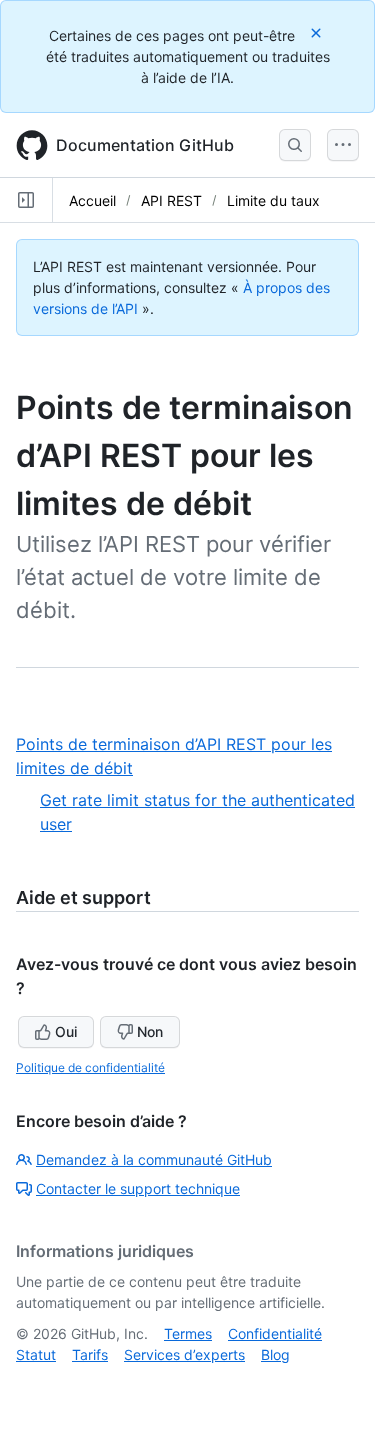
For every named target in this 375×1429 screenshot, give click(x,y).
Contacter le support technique (138, 1188)
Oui (66, 1031)
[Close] (318, 32)
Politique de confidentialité (90, 1067)
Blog (275, 1354)
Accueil (92, 200)
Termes (188, 1333)
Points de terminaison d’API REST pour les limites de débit (174, 757)
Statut (36, 1354)
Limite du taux (273, 200)
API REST (171, 200)
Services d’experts (184, 1354)
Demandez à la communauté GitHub (154, 1159)
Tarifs (90, 1354)
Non (150, 1031)
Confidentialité (275, 1333)
